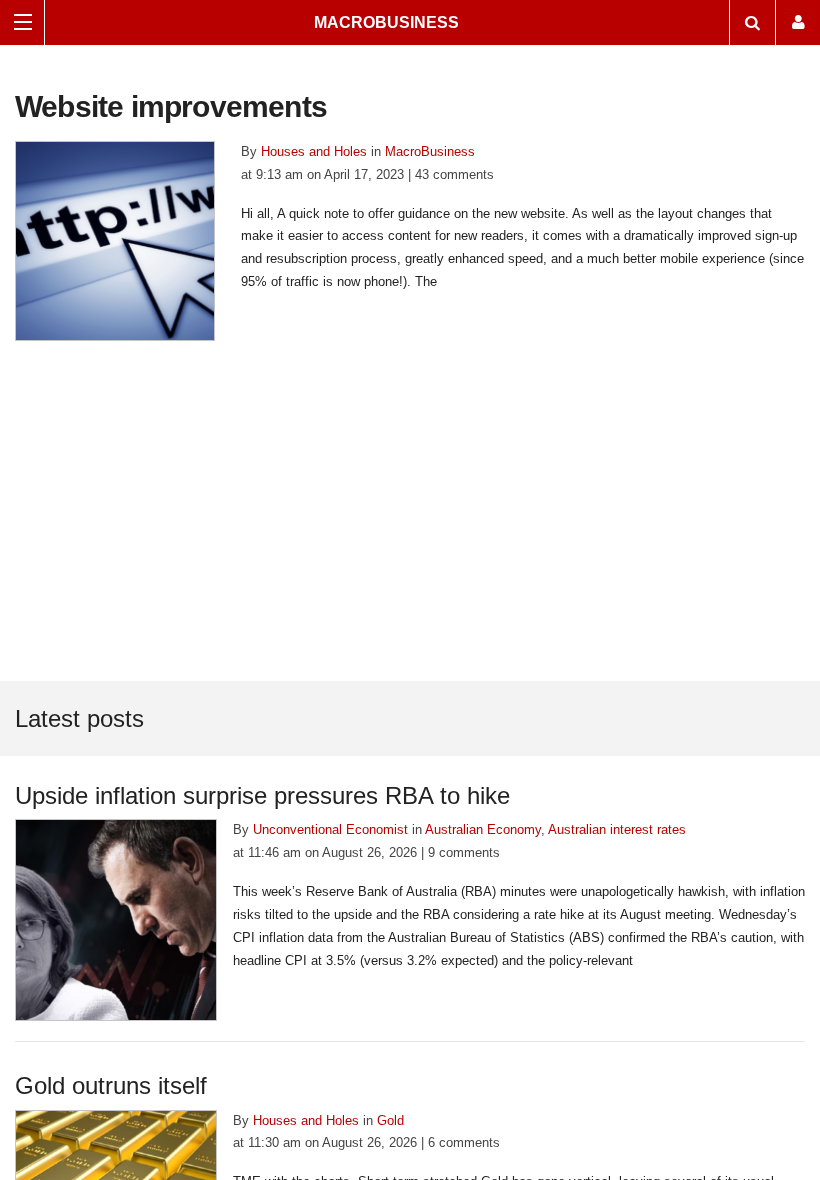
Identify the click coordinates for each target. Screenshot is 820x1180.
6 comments (464, 1142)
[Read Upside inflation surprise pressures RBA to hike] (116, 919)
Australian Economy (483, 829)
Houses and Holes (314, 151)
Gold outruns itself (111, 1085)
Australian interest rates (617, 829)
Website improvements (171, 106)
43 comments (454, 174)
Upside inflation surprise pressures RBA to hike (262, 795)
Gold (390, 1120)
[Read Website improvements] (115, 239)
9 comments (464, 852)
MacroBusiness (386, 22)
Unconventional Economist (330, 829)
